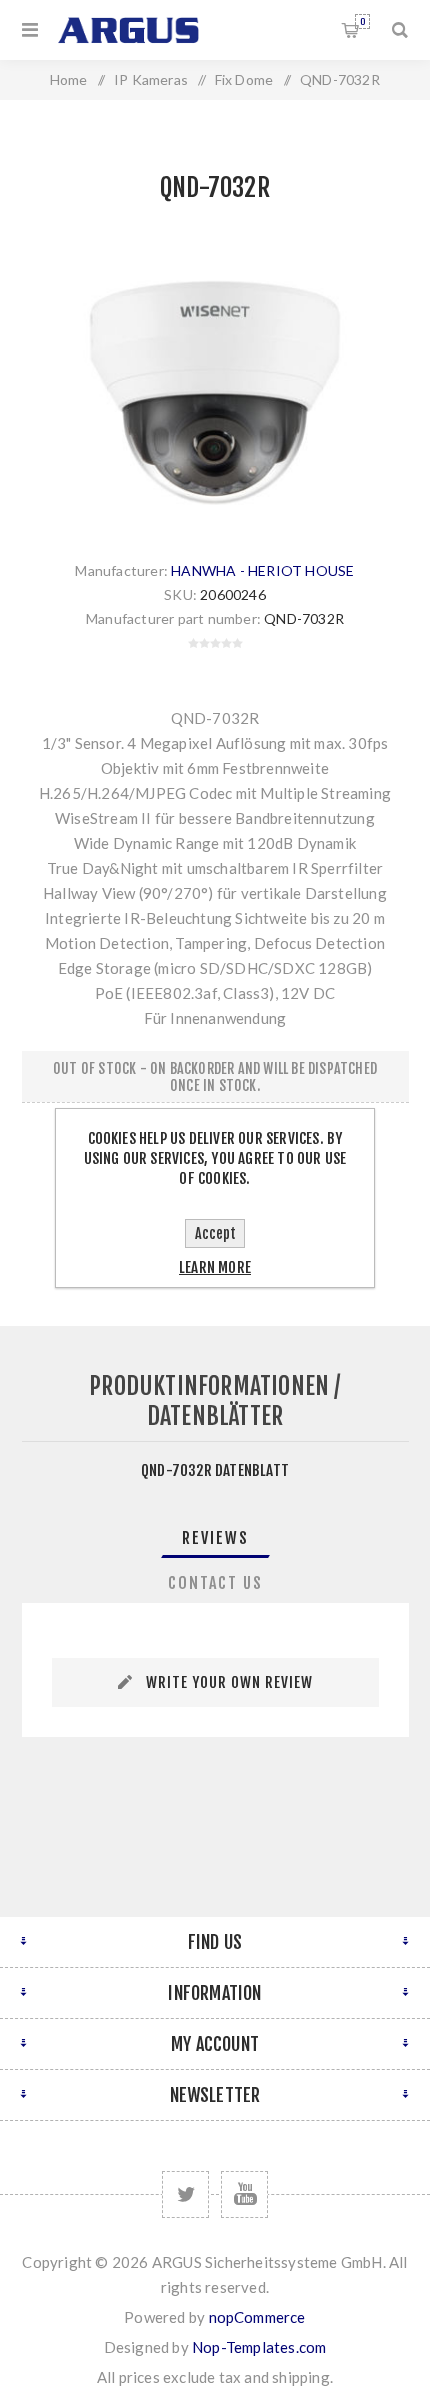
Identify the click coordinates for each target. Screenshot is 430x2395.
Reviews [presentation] (215, 1538)
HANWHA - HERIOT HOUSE (262, 570)
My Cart (362, 21)
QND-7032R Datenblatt (215, 1470)
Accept (215, 1233)
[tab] (215, 1538)
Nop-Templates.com (259, 2347)
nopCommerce (257, 2317)
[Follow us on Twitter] (185, 2194)
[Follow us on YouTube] (244, 2194)
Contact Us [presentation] (215, 1583)
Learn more (215, 1267)
